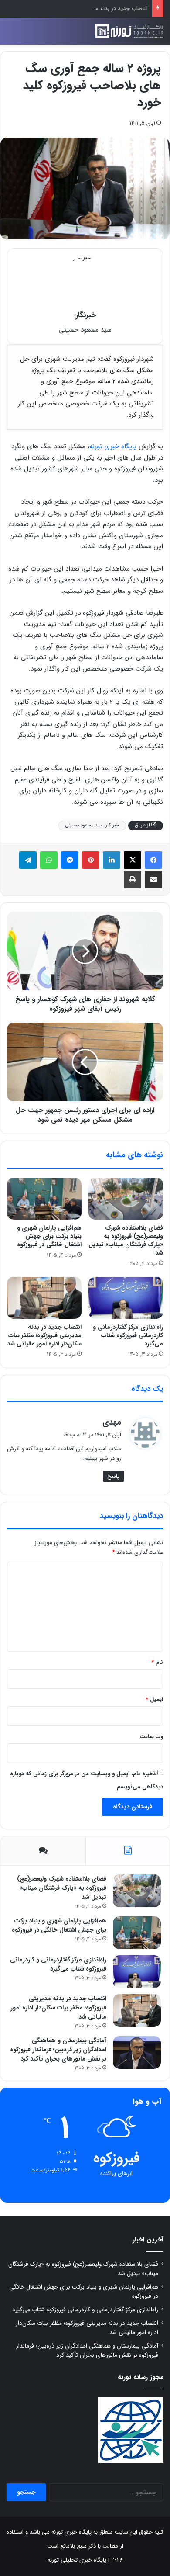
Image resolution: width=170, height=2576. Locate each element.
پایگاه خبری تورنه (113, 446)
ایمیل (154, 1699)
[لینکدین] (112, 860)
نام (157, 1662)
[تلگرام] (28, 860)
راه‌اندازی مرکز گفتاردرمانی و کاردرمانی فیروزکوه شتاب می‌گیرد (128, 1335)
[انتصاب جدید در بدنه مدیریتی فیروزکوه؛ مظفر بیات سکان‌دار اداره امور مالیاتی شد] (44, 1298)
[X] (133, 860)
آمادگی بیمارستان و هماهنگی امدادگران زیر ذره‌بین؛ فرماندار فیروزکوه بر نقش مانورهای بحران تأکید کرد (58, 2050)
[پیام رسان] (70, 860)
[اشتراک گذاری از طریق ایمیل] (153, 879)
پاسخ (113, 1476)
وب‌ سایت (151, 1737)
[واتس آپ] (49, 860)
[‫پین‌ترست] (91, 860)
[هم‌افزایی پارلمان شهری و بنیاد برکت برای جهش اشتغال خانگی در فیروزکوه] (44, 1199)
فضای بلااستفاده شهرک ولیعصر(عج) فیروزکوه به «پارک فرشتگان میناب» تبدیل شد (126, 1240)
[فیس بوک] (153, 860)
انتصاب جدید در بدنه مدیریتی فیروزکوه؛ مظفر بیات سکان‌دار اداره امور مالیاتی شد (44, 1335)
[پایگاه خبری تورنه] (129, 31)
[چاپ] (133, 879)
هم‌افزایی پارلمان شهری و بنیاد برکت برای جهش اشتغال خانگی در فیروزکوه (49, 1236)
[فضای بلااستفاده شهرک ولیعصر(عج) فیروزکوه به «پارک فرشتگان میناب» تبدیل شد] (126, 1199)
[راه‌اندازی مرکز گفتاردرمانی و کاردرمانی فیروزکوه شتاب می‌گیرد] (126, 1298)
